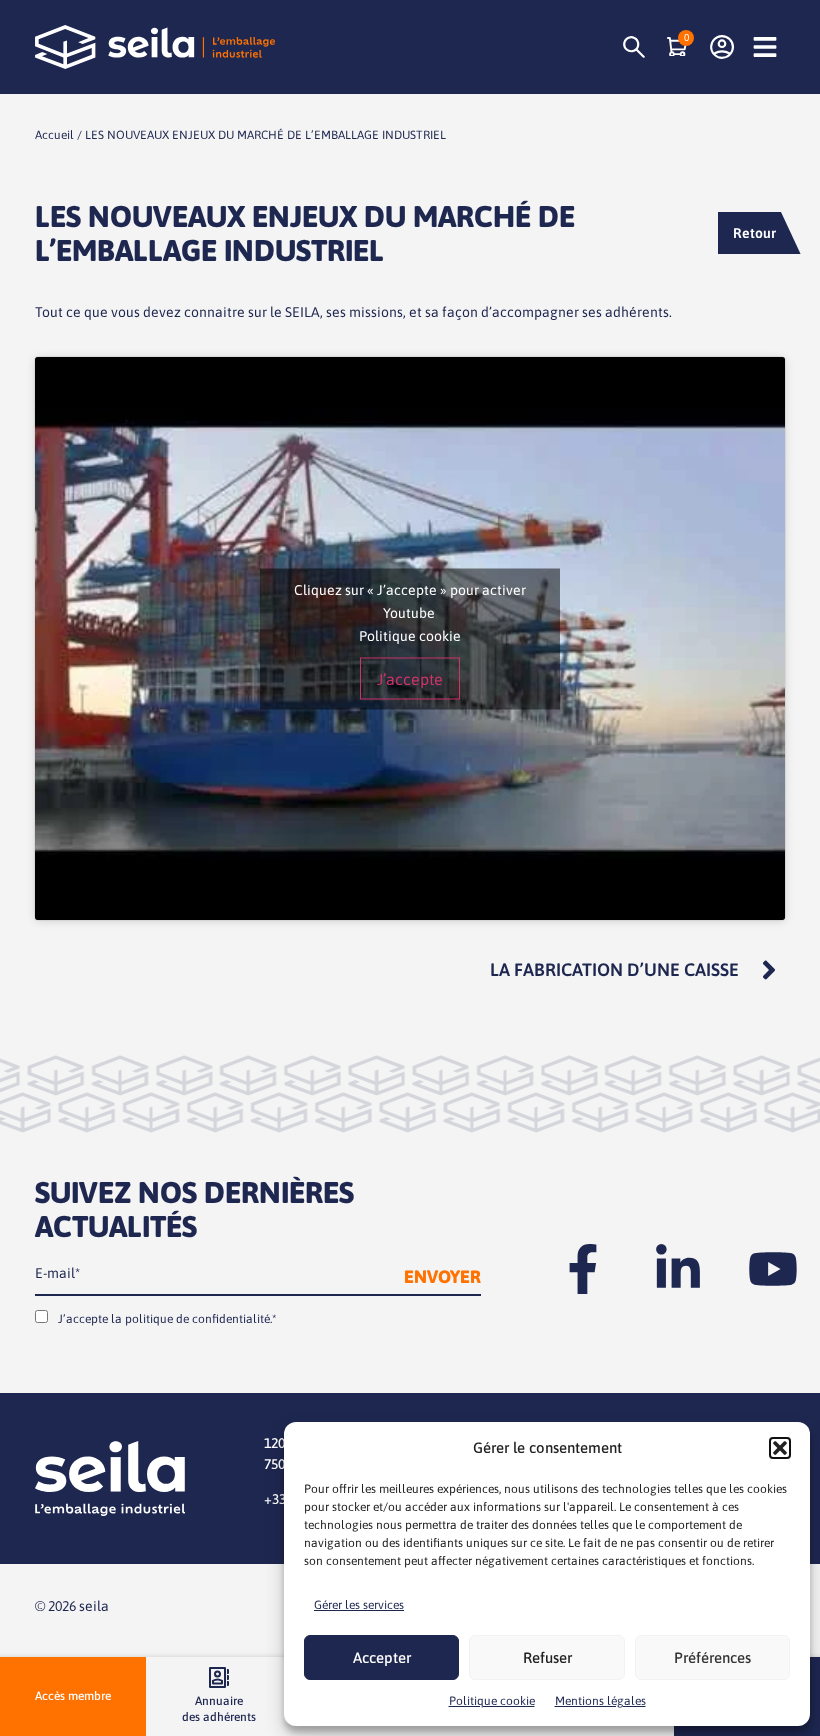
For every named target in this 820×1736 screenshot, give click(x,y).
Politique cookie (492, 1701)
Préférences (712, 1657)
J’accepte (410, 678)
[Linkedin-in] (678, 1269)
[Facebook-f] (583, 1269)
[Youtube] (773, 1269)
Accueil (54, 135)
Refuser (547, 1657)
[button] (780, 1448)
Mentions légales (600, 1701)
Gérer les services (359, 1605)
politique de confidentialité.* (200, 1319)
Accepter (382, 1657)
